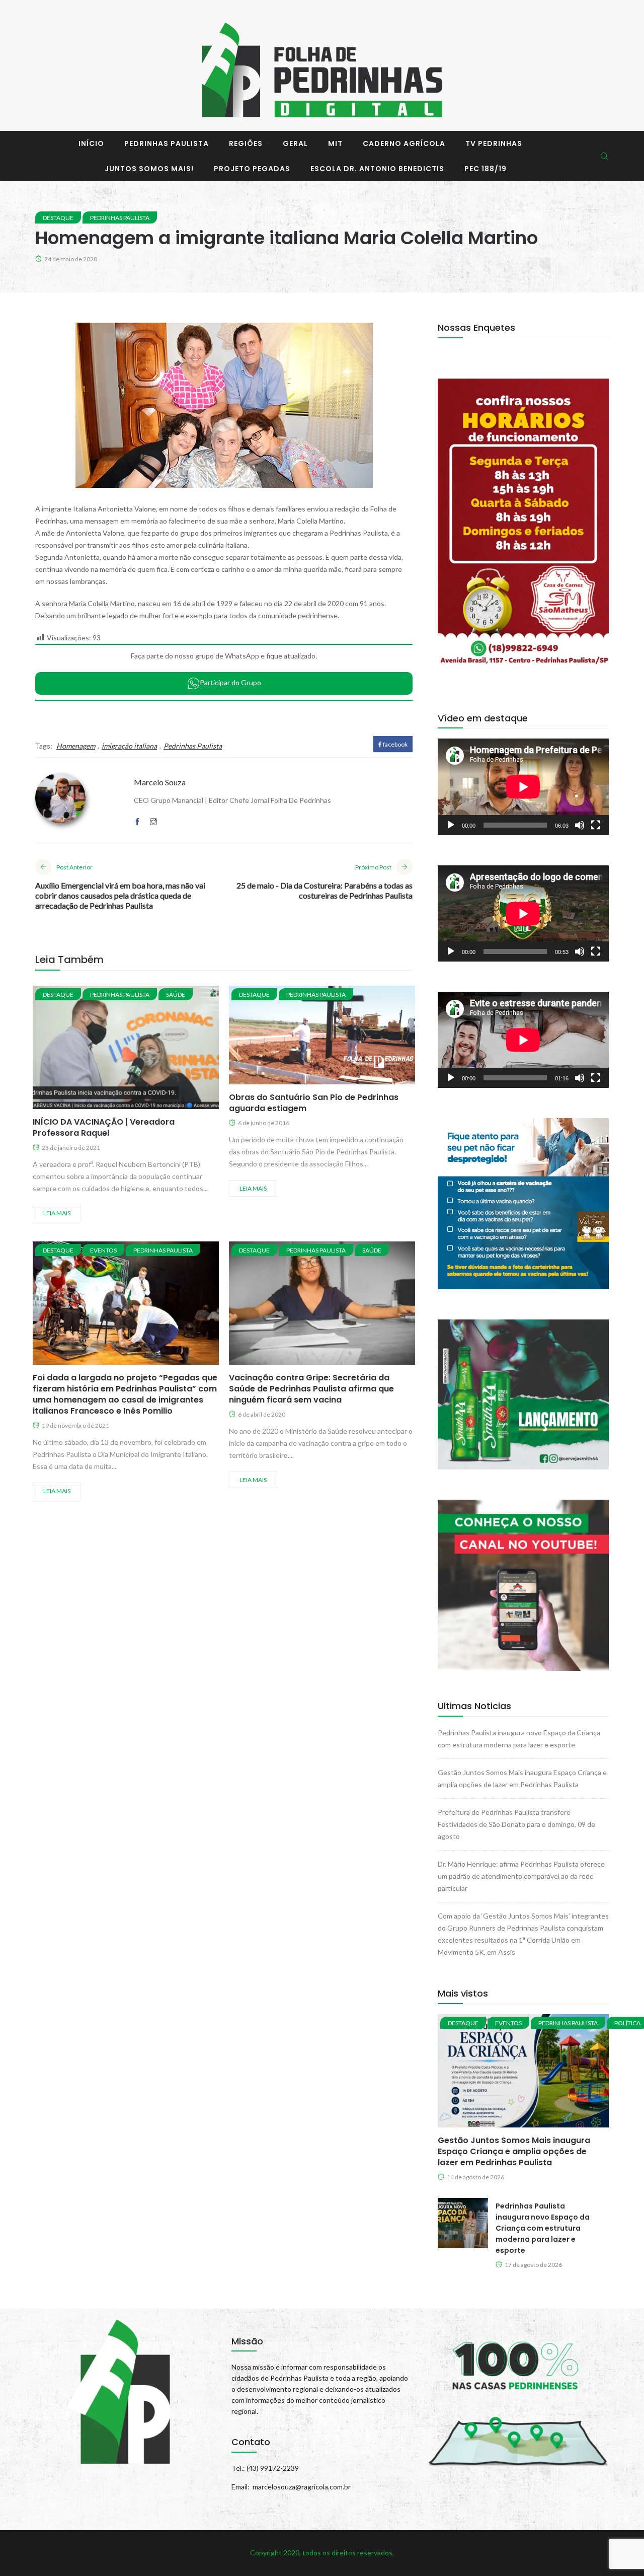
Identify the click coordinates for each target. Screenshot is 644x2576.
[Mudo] (580, 825)
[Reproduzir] (451, 825)
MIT (335, 143)
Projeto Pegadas (252, 169)
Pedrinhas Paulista (167, 143)
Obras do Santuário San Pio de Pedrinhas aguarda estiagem (314, 1103)
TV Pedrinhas (494, 143)
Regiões (246, 143)
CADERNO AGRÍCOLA (404, 143)
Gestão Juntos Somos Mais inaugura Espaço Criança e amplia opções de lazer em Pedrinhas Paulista (514, 2151)
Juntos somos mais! (149, 169)
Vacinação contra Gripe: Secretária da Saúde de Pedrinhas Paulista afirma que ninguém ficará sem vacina (311, 1389)
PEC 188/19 (486, 169)
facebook (395, 744)
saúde (176, 995)
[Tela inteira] (596, 825)
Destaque (58, 218)
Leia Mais (57, 1213)
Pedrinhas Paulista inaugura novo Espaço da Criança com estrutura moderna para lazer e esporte (543, 2228)
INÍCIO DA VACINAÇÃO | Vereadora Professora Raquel (104, 1127)
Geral (295, 143)
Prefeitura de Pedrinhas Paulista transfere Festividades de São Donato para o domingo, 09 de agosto (516, 1824)
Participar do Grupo (230, 682)
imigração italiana (129, 746)
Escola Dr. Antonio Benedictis (377, 169)
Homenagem (76, 746)
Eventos (103, 1250)
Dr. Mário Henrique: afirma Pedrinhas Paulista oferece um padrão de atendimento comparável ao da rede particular (521, 1876)
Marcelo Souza (160, 782)
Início (91, 143)
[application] (523, 787)
